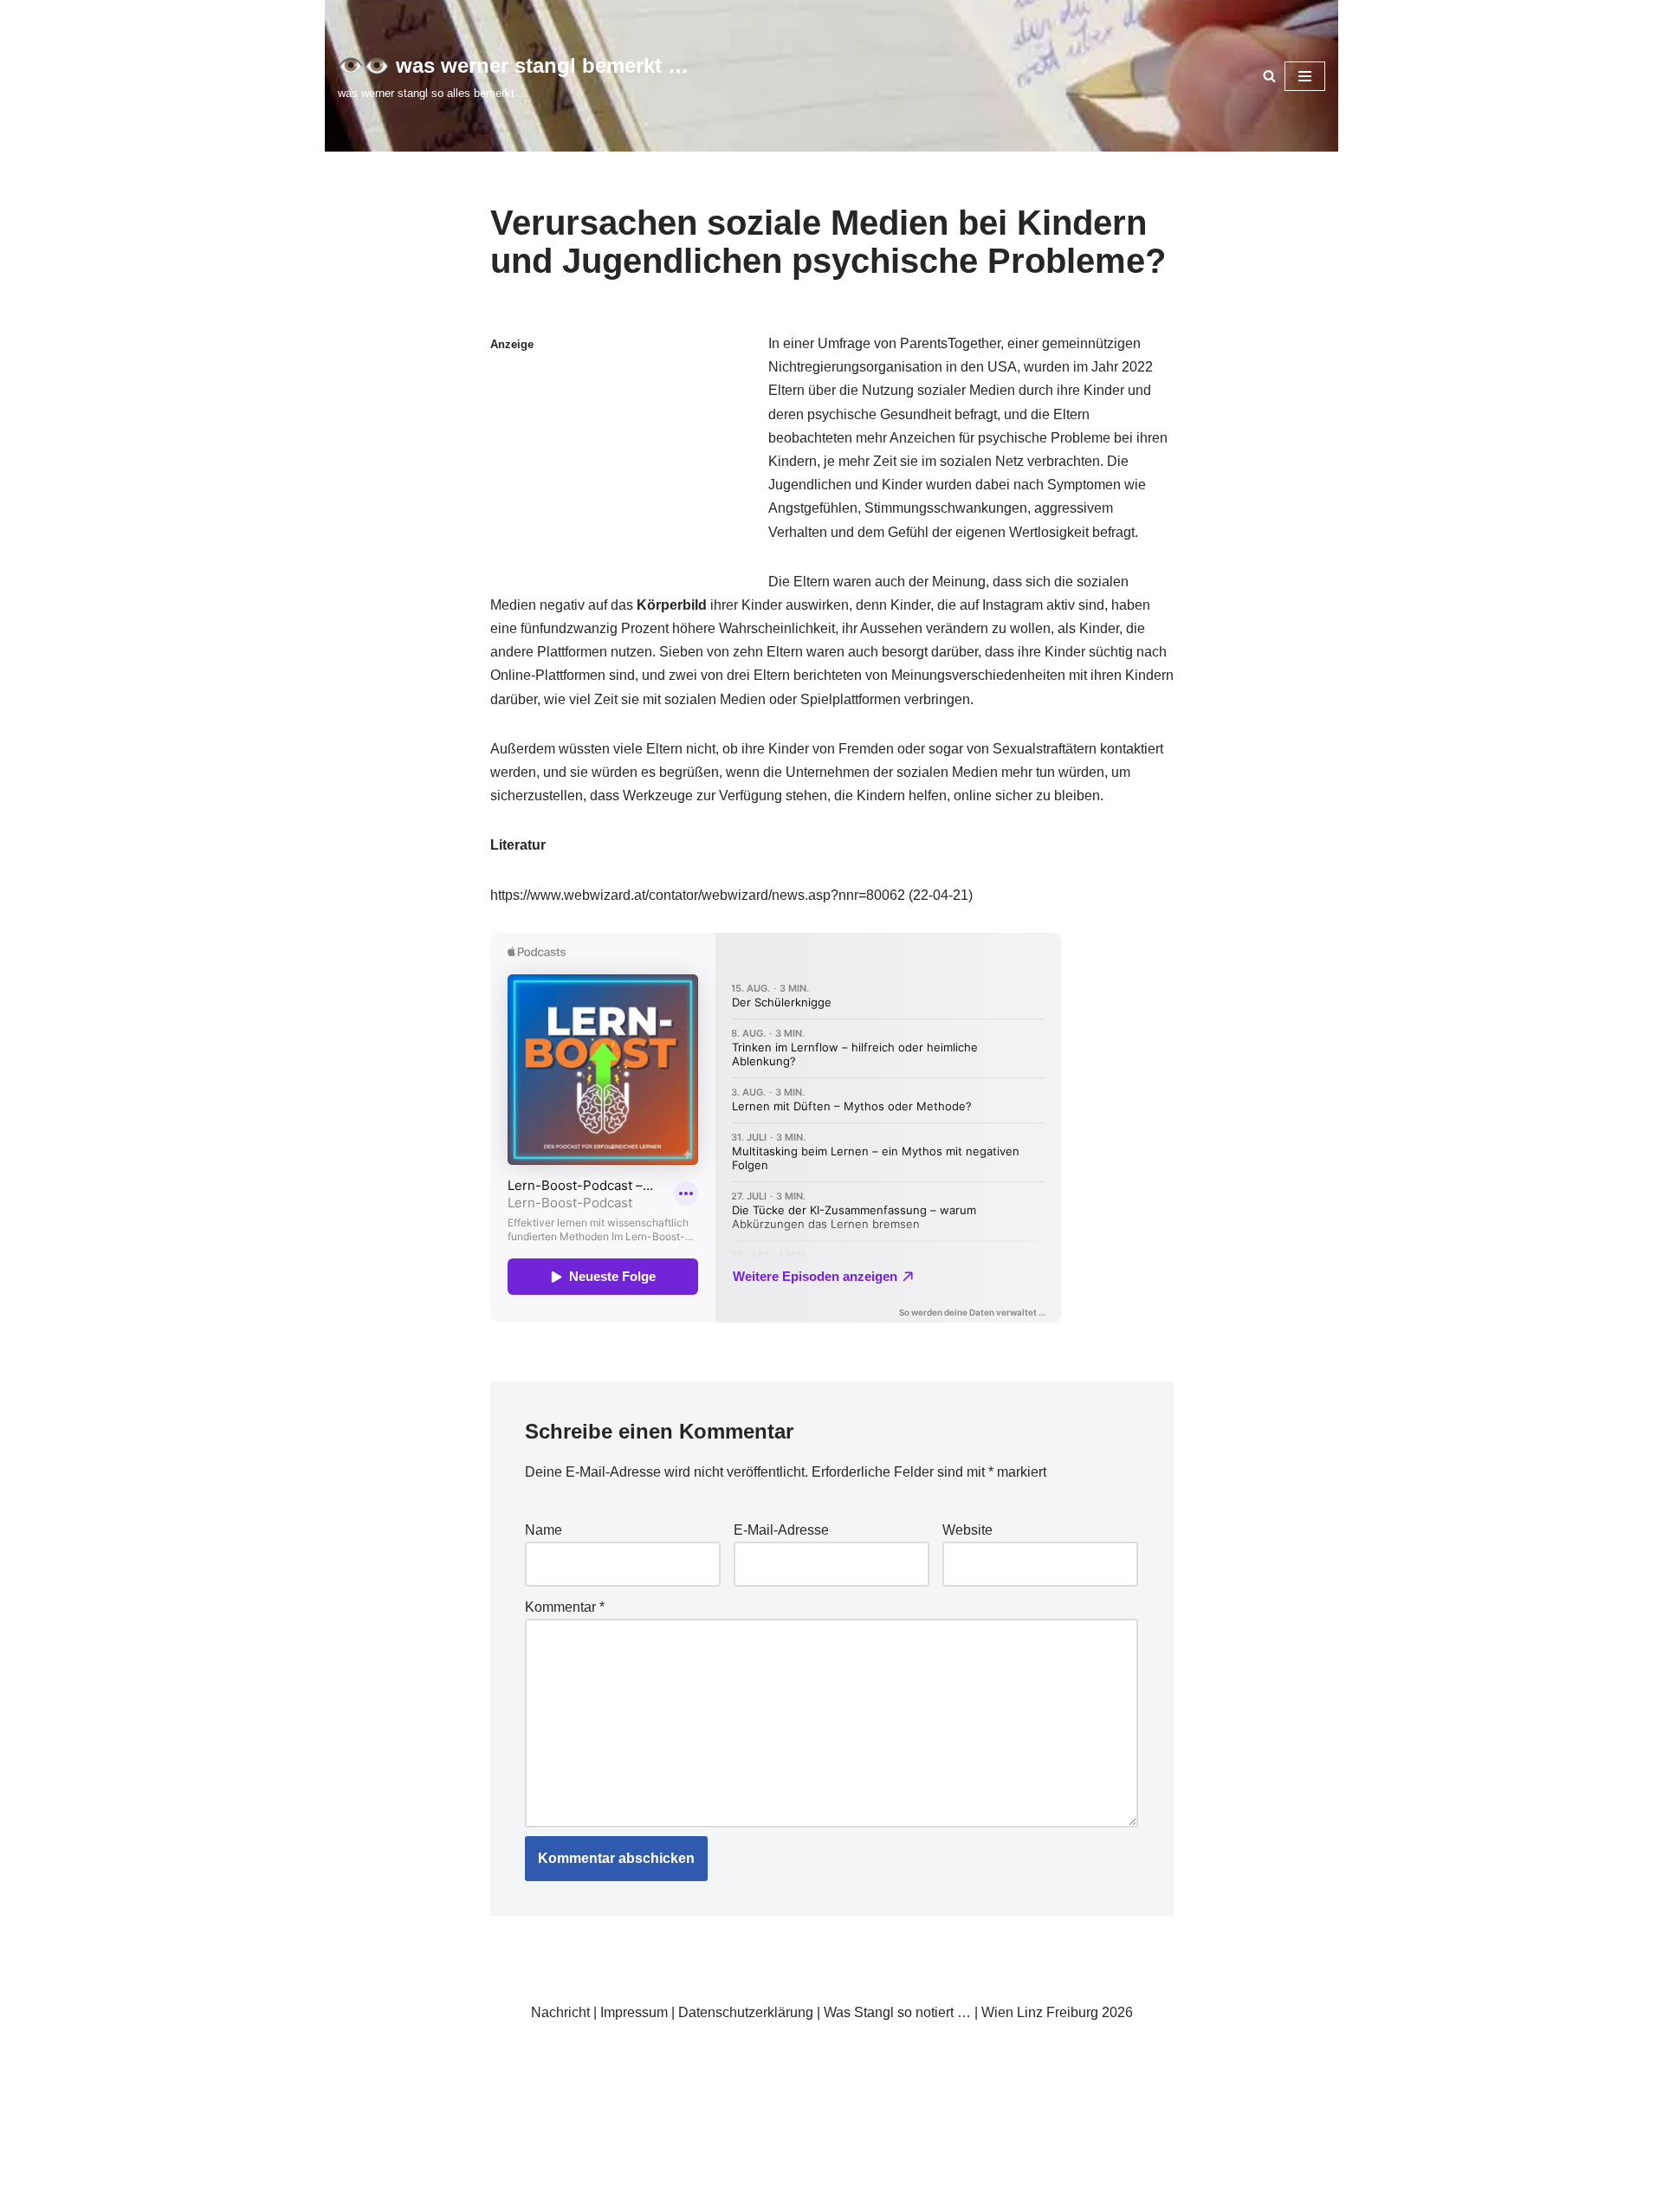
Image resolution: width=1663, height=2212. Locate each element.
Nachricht (560, 2012)
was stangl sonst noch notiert (861, 2053)
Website (967, 1530)
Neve (354, 2053)
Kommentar (565, 1607)
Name (544, 1530)
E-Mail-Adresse (781, 1530)
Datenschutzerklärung (746, 2012)
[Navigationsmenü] (1305, 76)
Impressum (634, 2012)
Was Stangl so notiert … (897, 2012)
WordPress (511, 2053)
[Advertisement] (624, 463)
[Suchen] (1269, 76)
